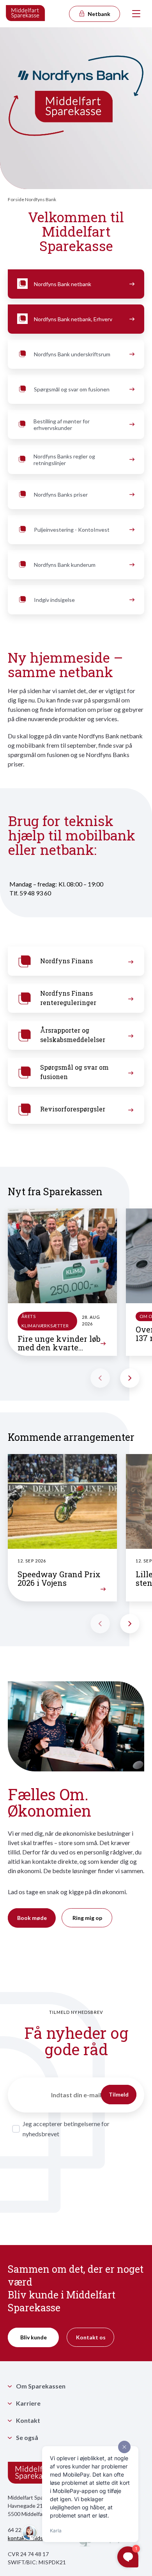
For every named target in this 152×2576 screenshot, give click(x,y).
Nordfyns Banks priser (61, 494)
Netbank (98, 14)
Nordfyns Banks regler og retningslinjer (64, 460)
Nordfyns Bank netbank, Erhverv (73, 319)
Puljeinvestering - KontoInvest (72, 530)
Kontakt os (91, 2337)
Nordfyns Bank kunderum (65, 565)
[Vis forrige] (100, 1378)
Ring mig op (87, 1918)
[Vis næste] (130, 1378)
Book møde (32, 1918)
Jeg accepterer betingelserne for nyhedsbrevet (66, 2129)
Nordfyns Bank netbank (63, 284)
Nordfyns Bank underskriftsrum (72, 354)
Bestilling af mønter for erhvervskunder (62, 425)
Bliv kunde (34, 2337)
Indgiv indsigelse (54, 600)
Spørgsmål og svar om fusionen (72, 389)
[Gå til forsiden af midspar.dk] (26, 14)
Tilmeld (119, 2094)
